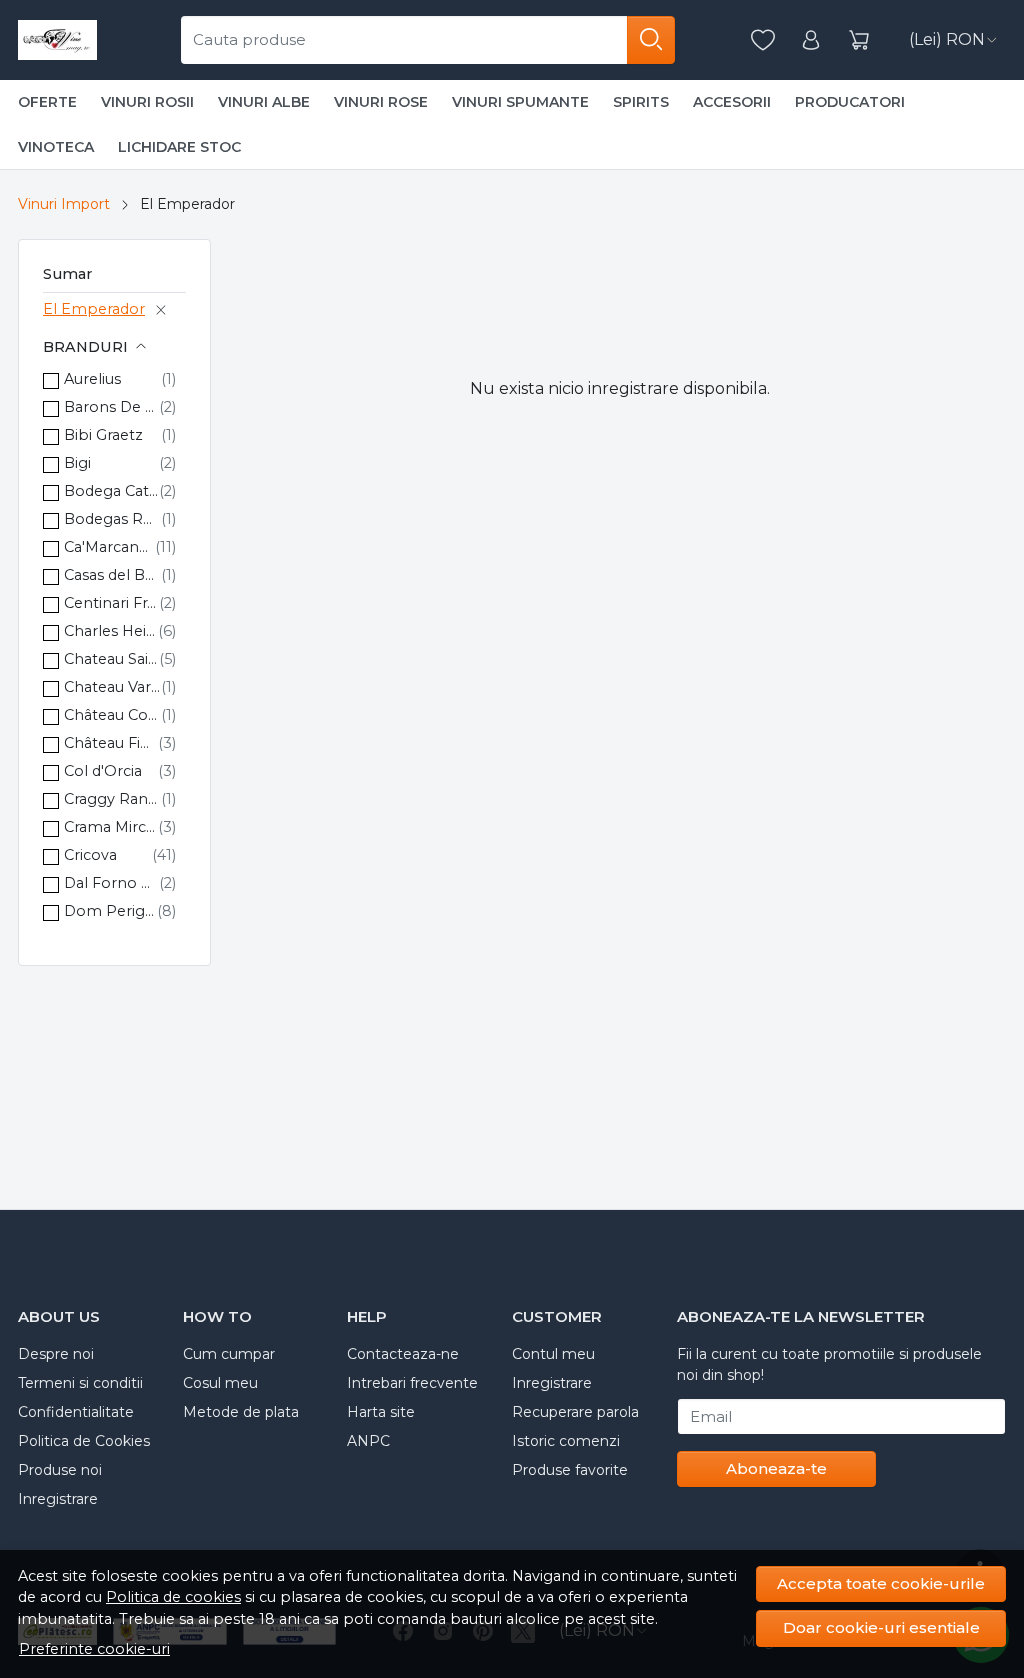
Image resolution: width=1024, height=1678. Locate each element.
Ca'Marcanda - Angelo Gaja (109, 547)
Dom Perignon (110, 911)
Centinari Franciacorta (111, 603)
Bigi (77, 463)
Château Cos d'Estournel (112, 715)
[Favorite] (763, 40)
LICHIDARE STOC (179, 147)
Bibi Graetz (103, 435)
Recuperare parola (575, 1412)
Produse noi (60, 1470)
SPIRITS (641, 102)
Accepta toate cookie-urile (881, 1583)
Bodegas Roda (112, 519)
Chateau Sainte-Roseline (111, 659)
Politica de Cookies (84, 1441)
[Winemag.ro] (57, 40)
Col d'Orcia (103, 771)
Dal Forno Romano (111, 883)
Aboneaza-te (776, 1468)
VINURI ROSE (381, 102)
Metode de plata (241, 1412)
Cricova (90, 855)
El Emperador (94, 309)
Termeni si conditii (80, 1383)
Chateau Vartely (112, 687)
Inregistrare (58, 1499)
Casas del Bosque (112, 575)
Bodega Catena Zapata (111, 491)
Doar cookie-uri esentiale (881, 1627)
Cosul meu (220, 1383)
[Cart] (859, 40)
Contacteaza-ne (403, 1354)
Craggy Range (112, 799)
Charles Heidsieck (111, 631)
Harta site (381, 1412)
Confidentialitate (76, 1412)
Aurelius (92, 379)
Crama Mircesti (111, 827)
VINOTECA (56, 147)
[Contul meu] (811, 40)
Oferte (47, 102)
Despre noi (56, 1354)
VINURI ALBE (264, 102)
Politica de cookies (173, 1597)
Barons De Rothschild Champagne (111, 407)
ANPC (368, 1441)
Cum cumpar (229, 1354)
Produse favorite (570, 1470)
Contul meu (553, 1354)
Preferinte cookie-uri (94, 1649)
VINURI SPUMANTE (520, 102)
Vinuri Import (64, 204)
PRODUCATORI (850, 102)
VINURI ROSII (147, 102)
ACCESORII (732, 102)
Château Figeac (111, 743)
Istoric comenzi (566, 1441)
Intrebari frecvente (412, 1383)
